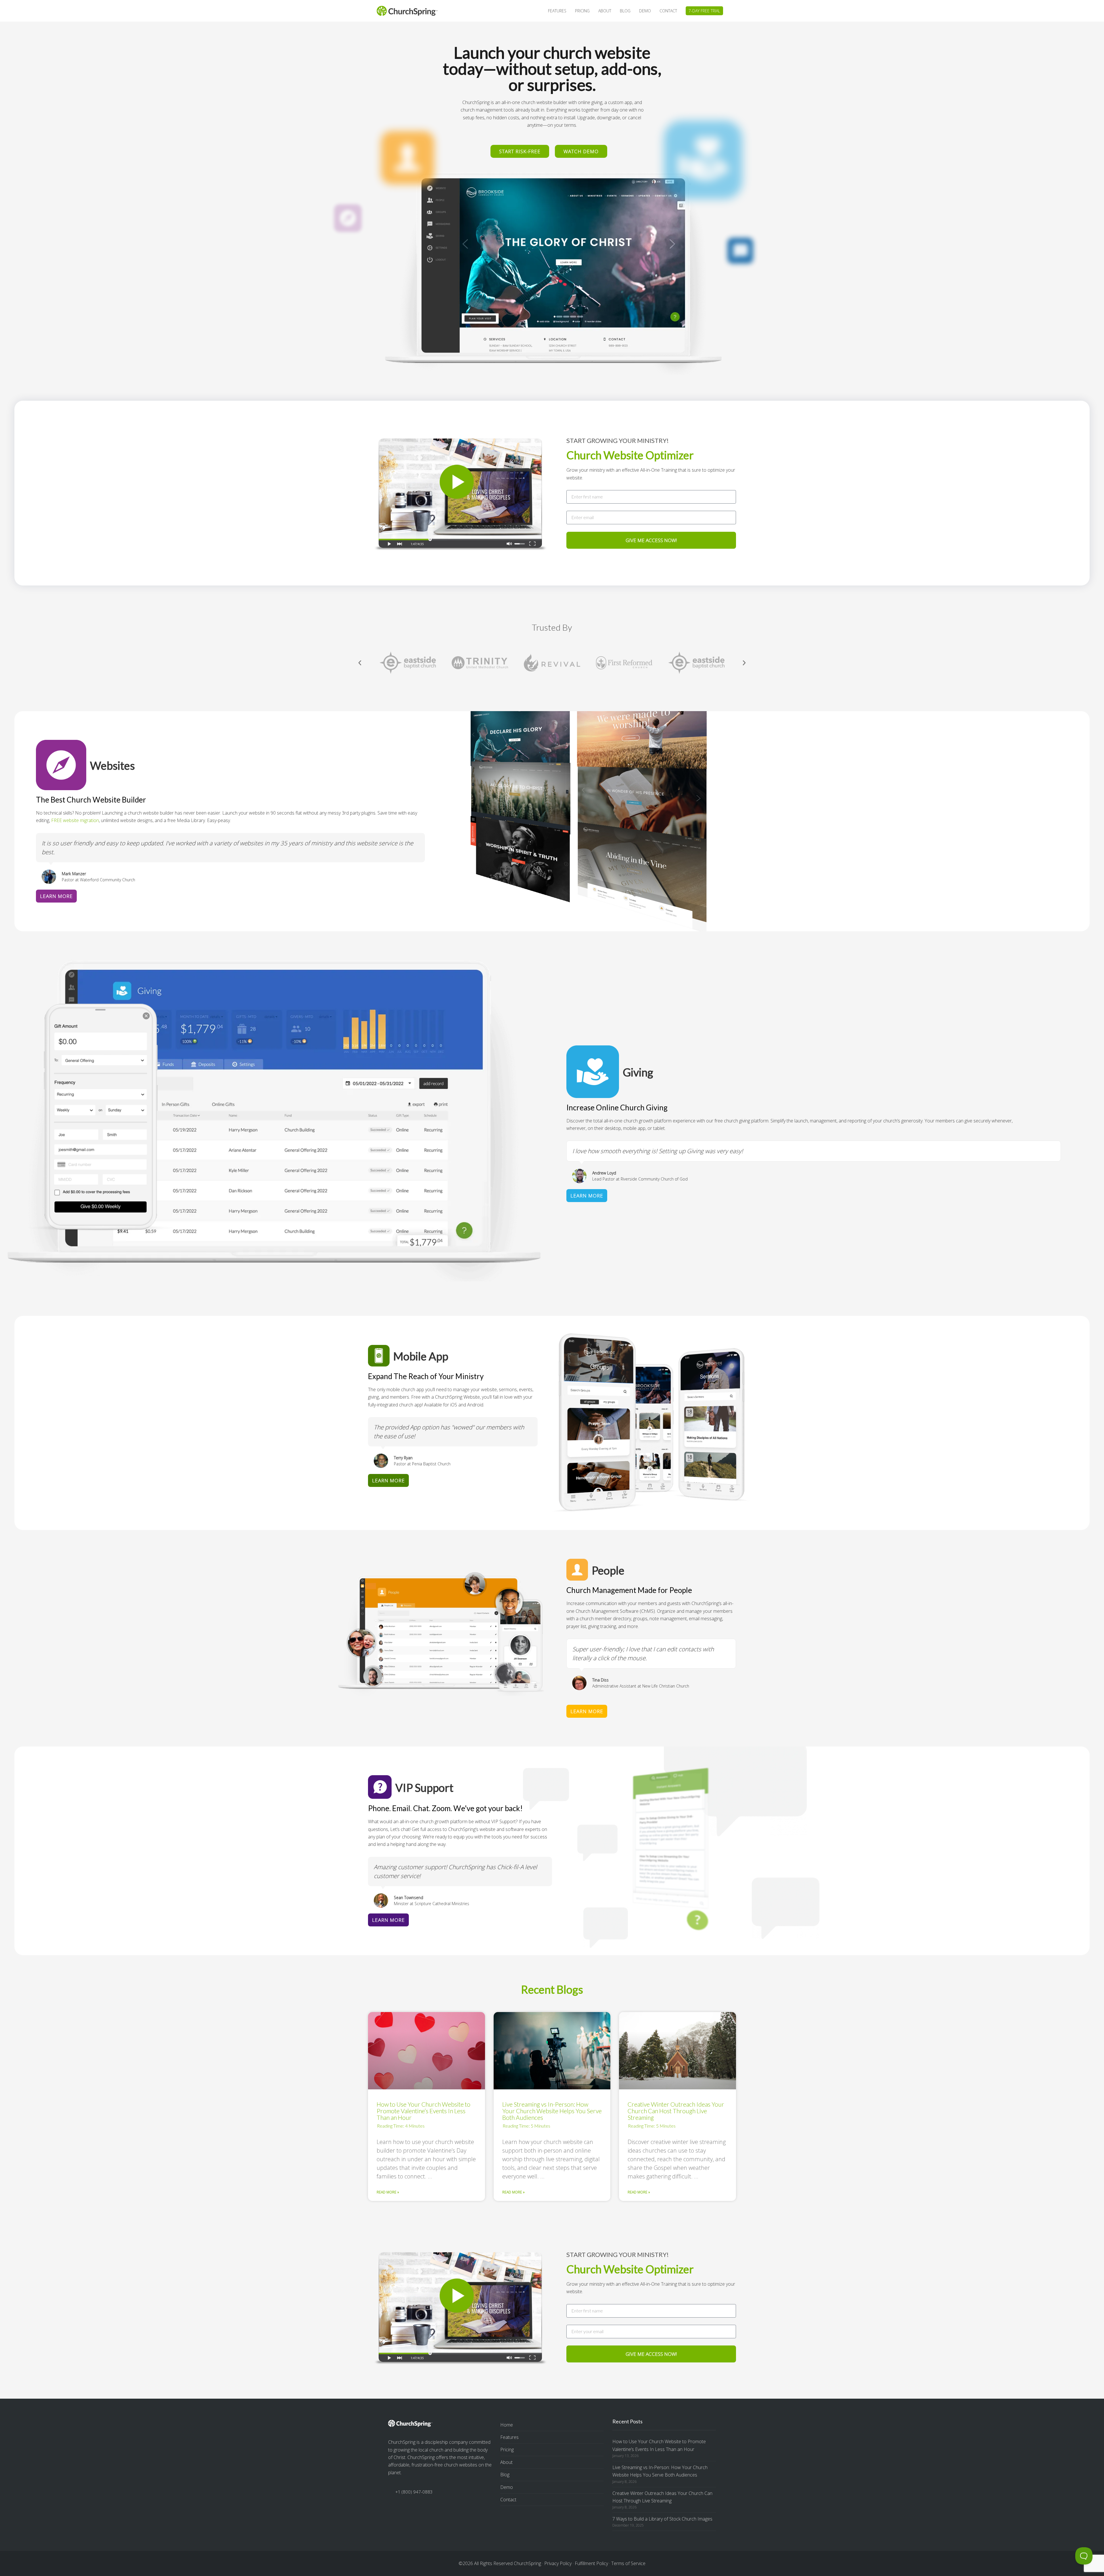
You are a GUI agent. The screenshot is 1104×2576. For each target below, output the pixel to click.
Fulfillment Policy (591, 2563)
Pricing (507, 2450)
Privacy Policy (558, 2563)
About (506, 2462)
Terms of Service (628, 2563)
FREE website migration (75, 820)
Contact (508, 2500)
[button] (360, 663)
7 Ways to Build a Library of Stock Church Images (662, 2519)
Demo (507, 2487)
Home (507, 2425)
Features (509, 2437)
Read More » (388, 2192)
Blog (505, 2475)
